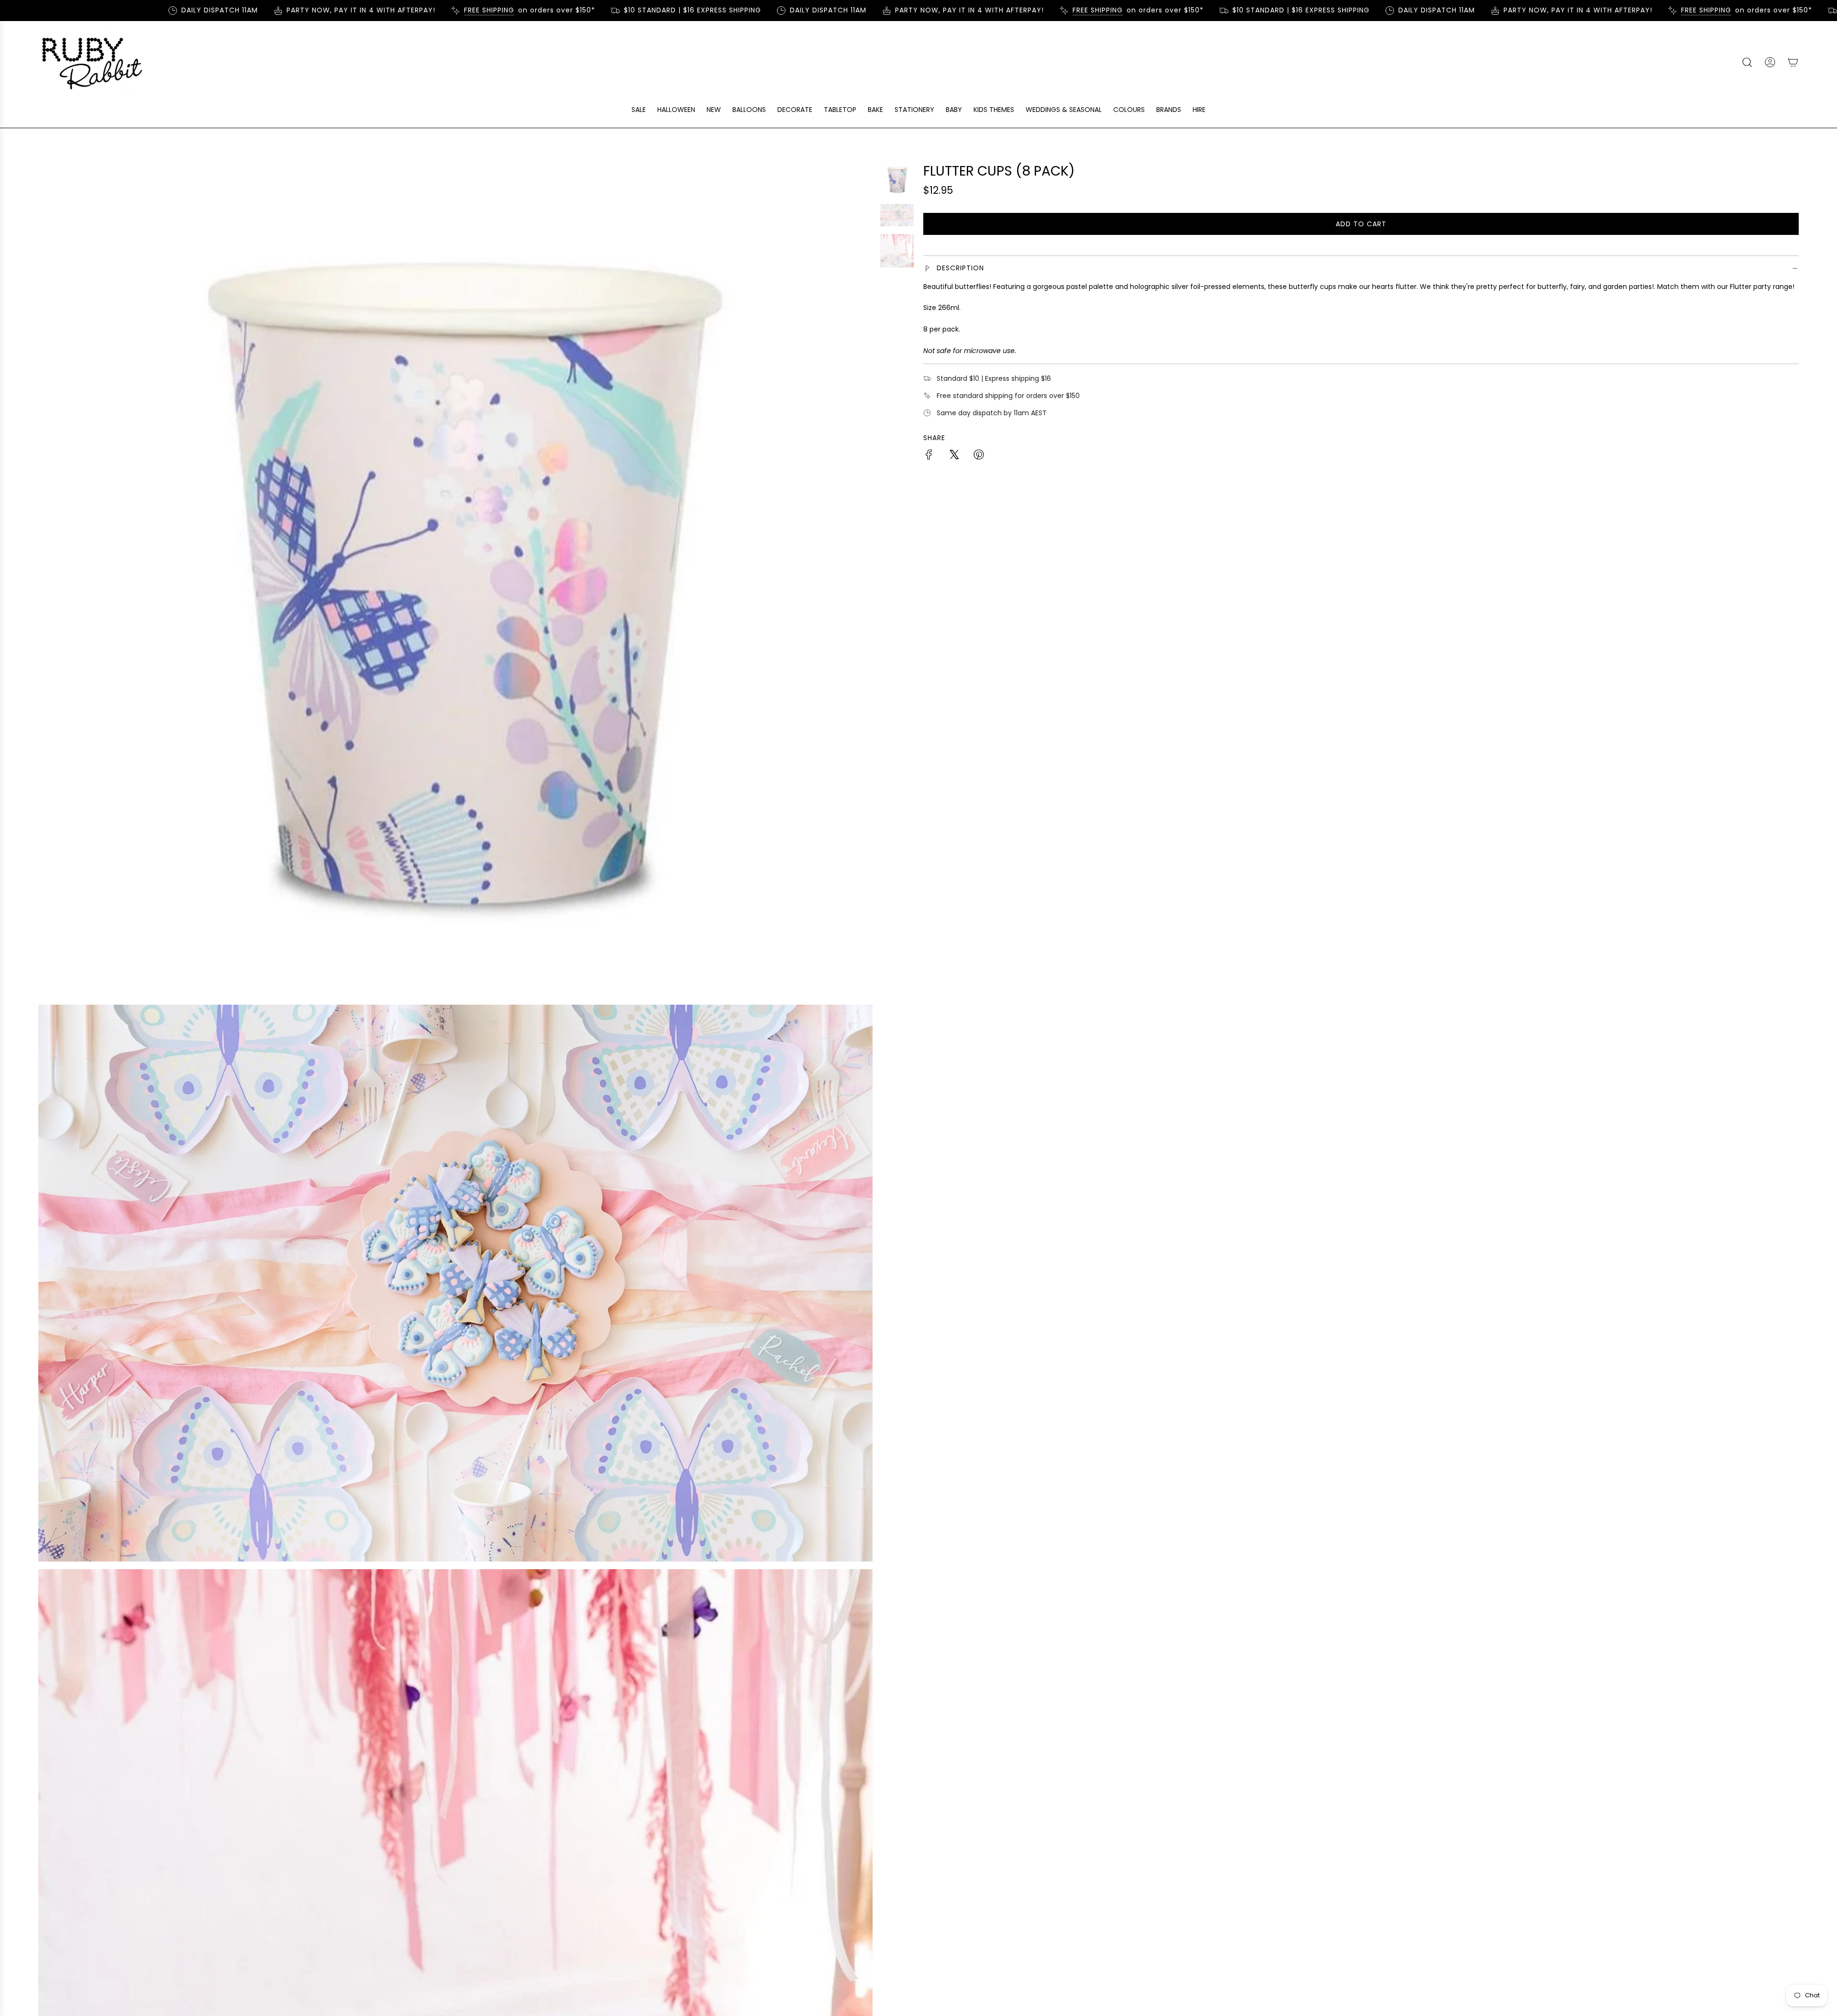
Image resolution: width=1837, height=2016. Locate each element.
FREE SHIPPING (416, 10)
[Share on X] (954, 456)
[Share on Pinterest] (979, 456)
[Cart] (1793, 62)
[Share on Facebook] (929, 456)
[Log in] (1770, 62)
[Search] (1747, 62)
